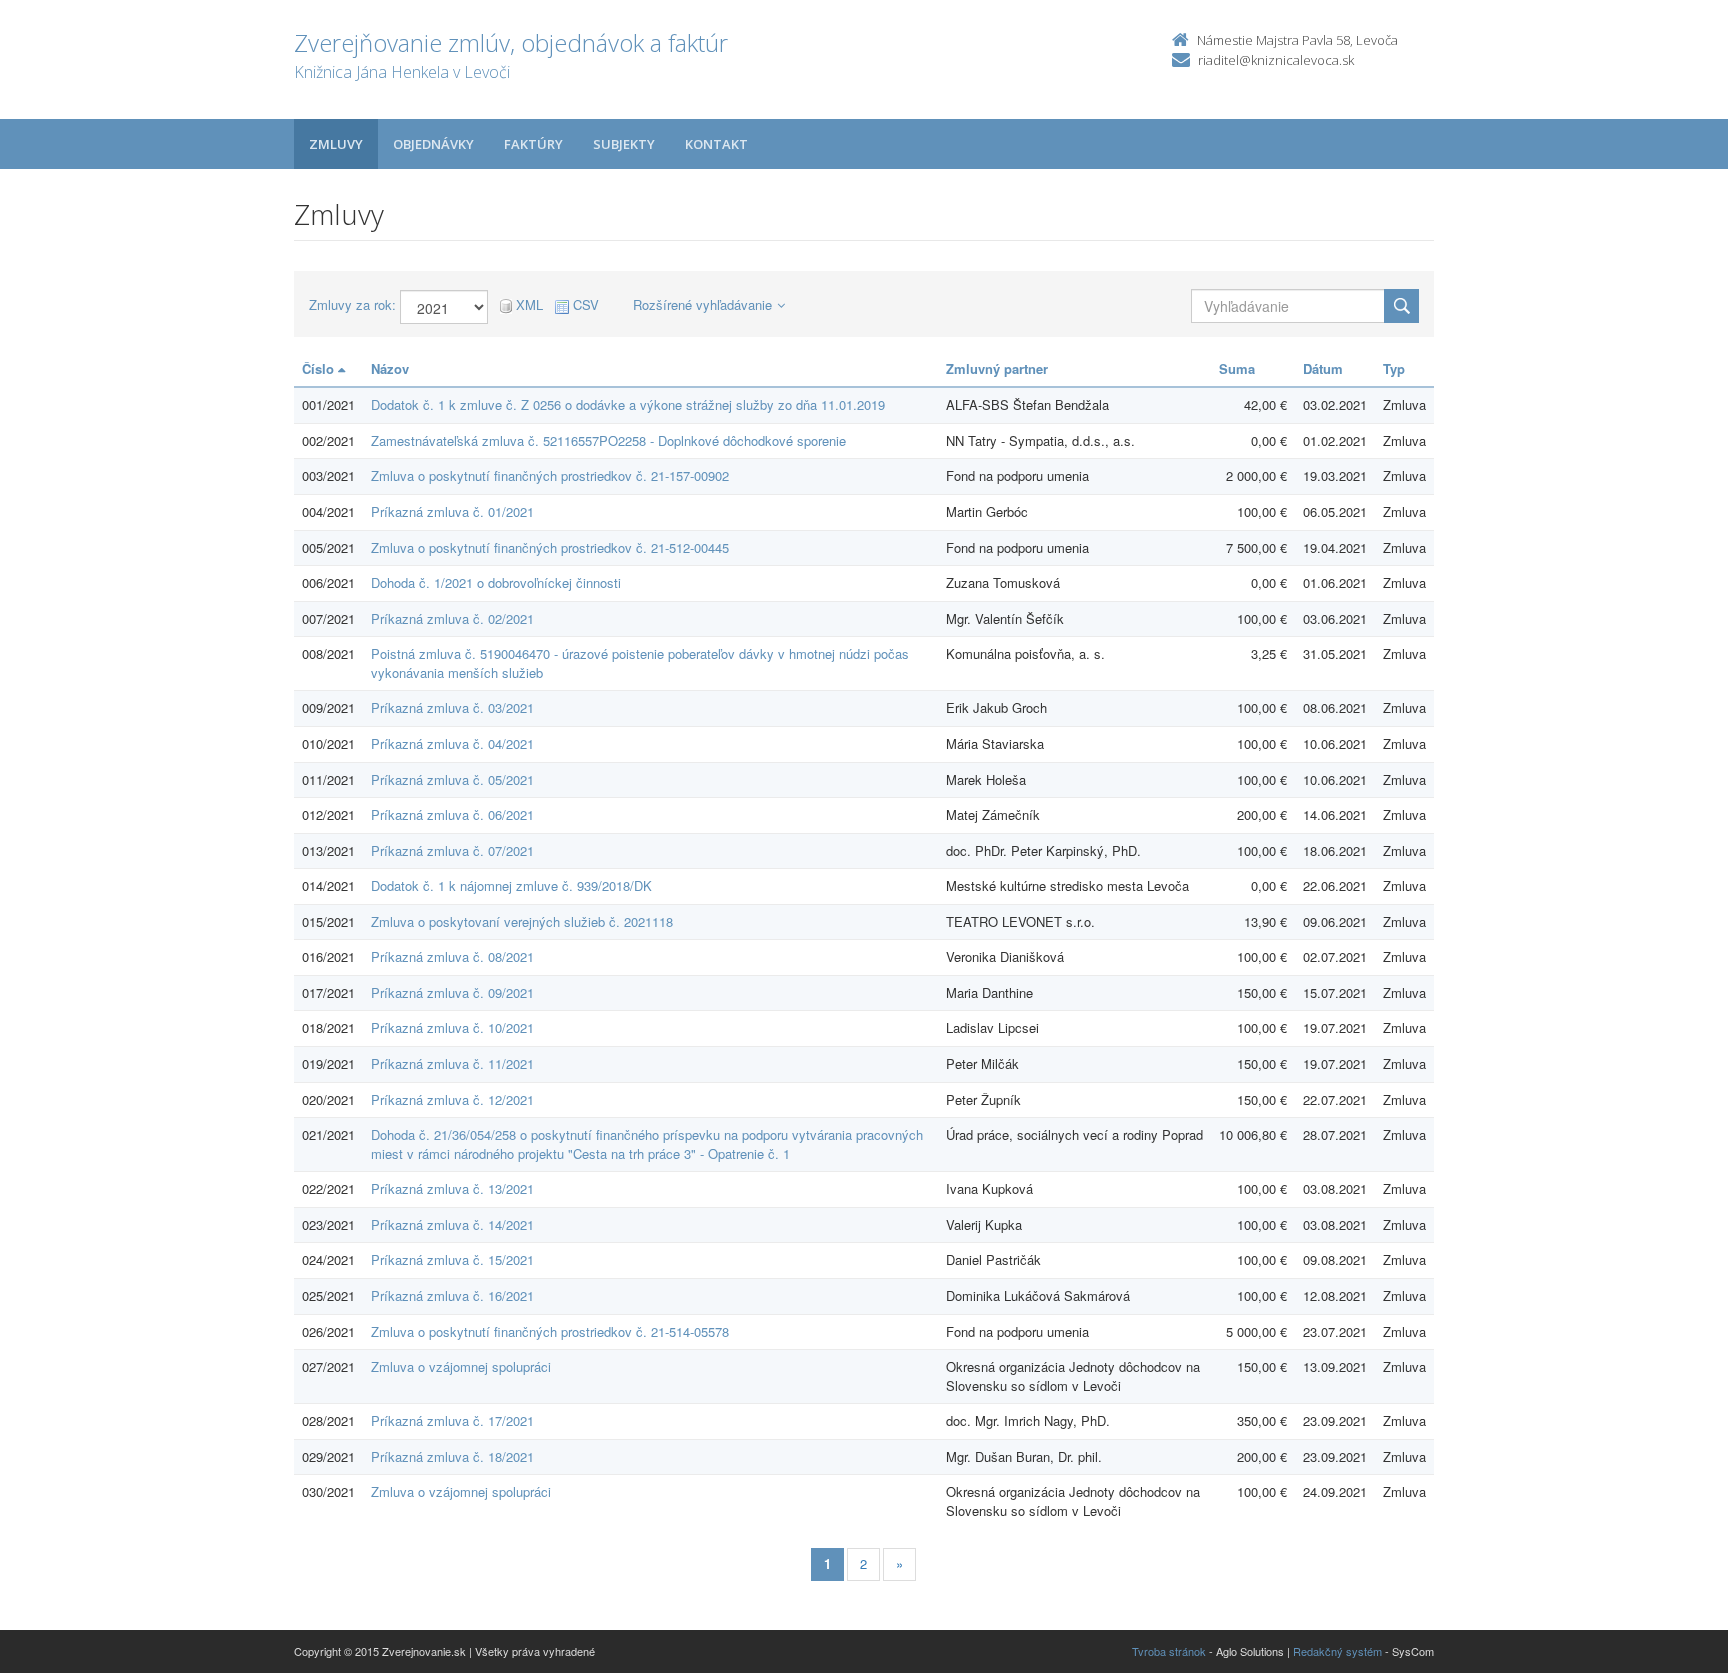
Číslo (320, 368)
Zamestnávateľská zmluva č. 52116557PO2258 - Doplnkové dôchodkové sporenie (608, 440)
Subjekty (624, 144)
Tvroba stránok (1169, 1651)
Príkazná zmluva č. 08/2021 (452, 956)
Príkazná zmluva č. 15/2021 (452, 1259)
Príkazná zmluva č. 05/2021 (452, 779)
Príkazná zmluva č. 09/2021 (452, 992)
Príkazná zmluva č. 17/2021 (452, 1420)
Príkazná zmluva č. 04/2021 (452, 743)
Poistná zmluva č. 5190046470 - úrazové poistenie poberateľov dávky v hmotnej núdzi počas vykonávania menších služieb (640, 663)
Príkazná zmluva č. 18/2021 (452, 1456)
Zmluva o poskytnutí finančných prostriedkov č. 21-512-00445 (550, 547)
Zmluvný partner (997, 368)
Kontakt (716, 144)
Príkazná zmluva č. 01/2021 (452, 511)
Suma (1237, 368)
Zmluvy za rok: (352, 305)
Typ (1394, 368)
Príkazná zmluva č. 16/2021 (452, 1295)
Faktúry (533, 144)
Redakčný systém (1337, 1651)
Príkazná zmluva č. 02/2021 (452, 618)
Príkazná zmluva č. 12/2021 (452, 1099)
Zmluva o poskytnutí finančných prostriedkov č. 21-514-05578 (550, 1331)
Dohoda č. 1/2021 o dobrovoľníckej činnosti (496, 582)
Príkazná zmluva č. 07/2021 (452, 850)
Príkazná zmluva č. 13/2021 (452, 1188)
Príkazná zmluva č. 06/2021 (452, 814)
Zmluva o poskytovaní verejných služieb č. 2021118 (522, 921)
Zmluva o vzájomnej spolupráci (461, 1366)
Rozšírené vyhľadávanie (702, 304)
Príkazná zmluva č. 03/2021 (452, 707)
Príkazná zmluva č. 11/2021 (452, 1063)
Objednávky (433, 144)
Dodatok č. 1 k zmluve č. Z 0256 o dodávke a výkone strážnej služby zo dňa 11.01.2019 (628, 404)
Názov (390, 368)
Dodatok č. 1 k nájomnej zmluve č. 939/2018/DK (511, 885)
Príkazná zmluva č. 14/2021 (452, 1224)
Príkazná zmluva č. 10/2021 (452, 1027)
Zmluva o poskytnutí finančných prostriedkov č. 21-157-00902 (550, 475)
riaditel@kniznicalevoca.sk (1276, 60)
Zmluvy (336, 144)
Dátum (1323, 368)
